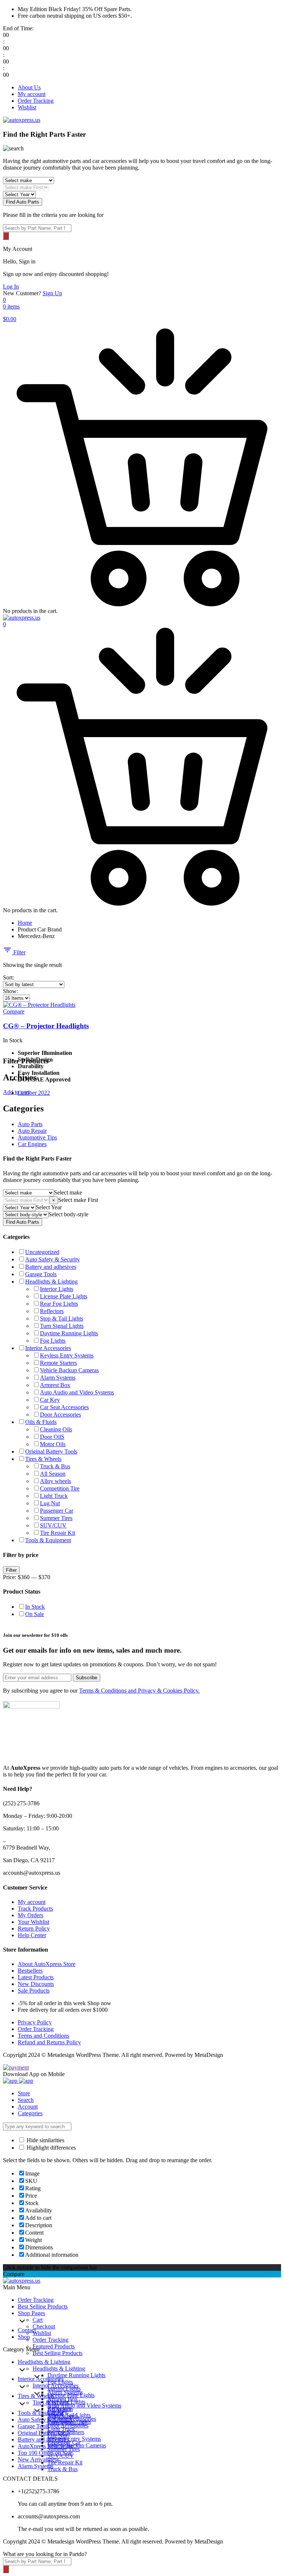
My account (32, 94)
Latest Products (36, 1977)
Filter (19, 952)
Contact (27, 2330)
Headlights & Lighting (51, 1282)
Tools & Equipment (48, 1540)
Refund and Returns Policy (49, 2042)
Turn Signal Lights (62, 1326)
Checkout (44, 2326)
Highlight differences (50, 2148)
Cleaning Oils (56, 1429)
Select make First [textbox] (78, 1200)
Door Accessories (60, 1415)
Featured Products (54, 2346)
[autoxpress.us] (22, 120)
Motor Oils (53, 1444)
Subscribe (87, 1678)
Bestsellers (30, 1971)
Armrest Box (55, 1385)
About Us (29, 87)
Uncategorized (42, 1252)
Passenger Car (57, 1511)
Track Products (35, 1909)
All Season (53, 1474)
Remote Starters (58, 1363)
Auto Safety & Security (53, 1259)
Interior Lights (57, 1289)
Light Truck (54, 1496)
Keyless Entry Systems (67, 1355)
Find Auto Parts (23, 202)
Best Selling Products (43, 2306)
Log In (11, 287)
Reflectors (52, 1311)
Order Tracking (36, 101)
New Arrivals (38, 2459)
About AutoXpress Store (47, 1964)
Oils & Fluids (41, 1422)
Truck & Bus (55, 1466)
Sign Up (52, 293)
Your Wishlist (33, 1922)
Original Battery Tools (51, 1451)
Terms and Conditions (43, 2036)
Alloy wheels (55, 1481)
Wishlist (27, 107)
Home (25, 923)
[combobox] (68, 1192)
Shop (24, 2337)
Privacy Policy (35, 2022)
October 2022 (34, 1093)
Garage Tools (41, 1274)
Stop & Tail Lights (62, 1318)
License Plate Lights (64, 1296)
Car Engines (32, 1144)
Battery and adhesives (51, 1267)
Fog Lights (53, 1341)
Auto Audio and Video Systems (77, 1392)
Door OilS (52, 1437)
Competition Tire (60, 1488)
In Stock (35, 1607)
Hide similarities (45, 2140)
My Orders (31, 1915)
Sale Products (34, 1991)
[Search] (6, 236)
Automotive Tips (37, 1137)
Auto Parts (30, 1124)
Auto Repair (32, 1131)
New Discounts (36, 1984)
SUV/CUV (53, 1525)
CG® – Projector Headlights (46, 1026)
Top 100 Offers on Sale (45, 2453)
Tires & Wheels (43, 1459)
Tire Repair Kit (58, 1533)
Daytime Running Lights (69, 1333)
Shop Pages (31, 2313)
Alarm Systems (58, 1378)
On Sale (35, 1614)
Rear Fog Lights (59, 1304)
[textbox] (68, 1192)
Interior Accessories (48, 1348)
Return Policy (34, 1928)
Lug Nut (50, 1503)
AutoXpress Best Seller (45, 2446)
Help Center (32, 1935)
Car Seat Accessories (64, 1407)
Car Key (50, 1400)
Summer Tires (56, 1518)
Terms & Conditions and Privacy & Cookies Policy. (139, 1691)
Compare (14, 1011)
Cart (38, 2320)
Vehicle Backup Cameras (69, 1370)
